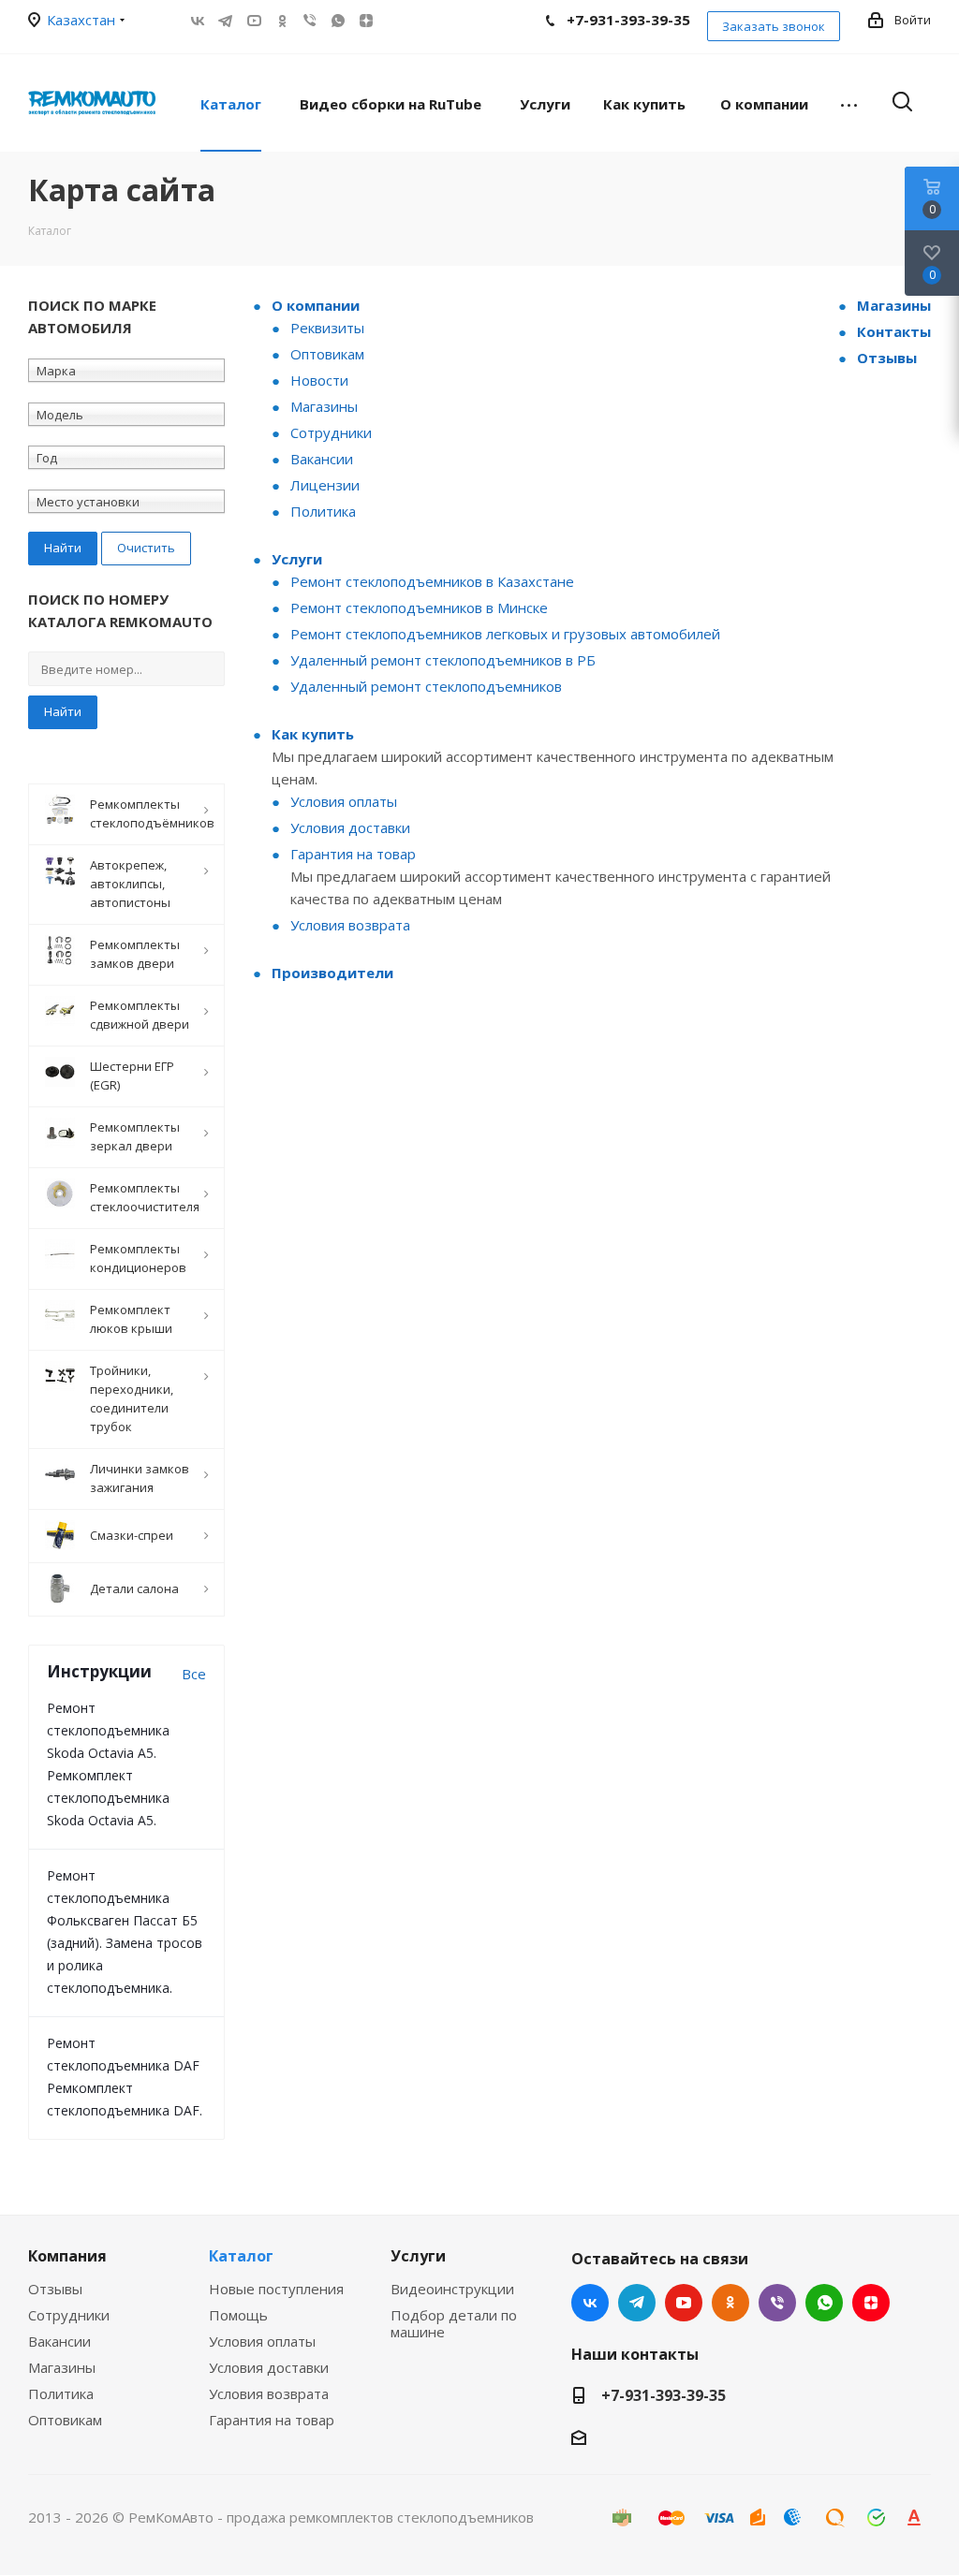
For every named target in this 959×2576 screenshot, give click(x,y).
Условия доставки (350, 827)
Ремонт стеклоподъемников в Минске (419, 607)
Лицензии (325, 485)
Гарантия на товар (353, 854)
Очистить (146, 548)
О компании (316, 305)
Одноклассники (282, 21)
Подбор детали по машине (454, 2323)
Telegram (226, 21)
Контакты (894, 331)
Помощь (238, 2315)
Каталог (241, 2256)
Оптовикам (327, 354)
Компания (67, 2256)
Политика (323, 511)
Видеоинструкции (452, 2289)
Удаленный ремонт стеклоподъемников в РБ (443, 660)
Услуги (297, 559)
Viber (310, 21)
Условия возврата (350, 925)
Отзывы (887, 358)
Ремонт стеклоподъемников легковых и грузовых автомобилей (505, 634)
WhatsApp (338, 21)
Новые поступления (276, 2289)
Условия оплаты (344, 801)
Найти (63, 711)
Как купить (313, 734)
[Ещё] (849, 103)
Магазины (324, 406)
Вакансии (322, 459)
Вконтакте (198, 21)
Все (194, 1674)
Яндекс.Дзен (366, 21)
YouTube (254, 21)
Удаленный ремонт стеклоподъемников (426, 686)
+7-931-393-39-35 (664, 2395)
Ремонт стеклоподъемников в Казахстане (432, 581)
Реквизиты (327, 328)
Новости (319, 380)
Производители (332, 973)
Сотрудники (331, 432)
